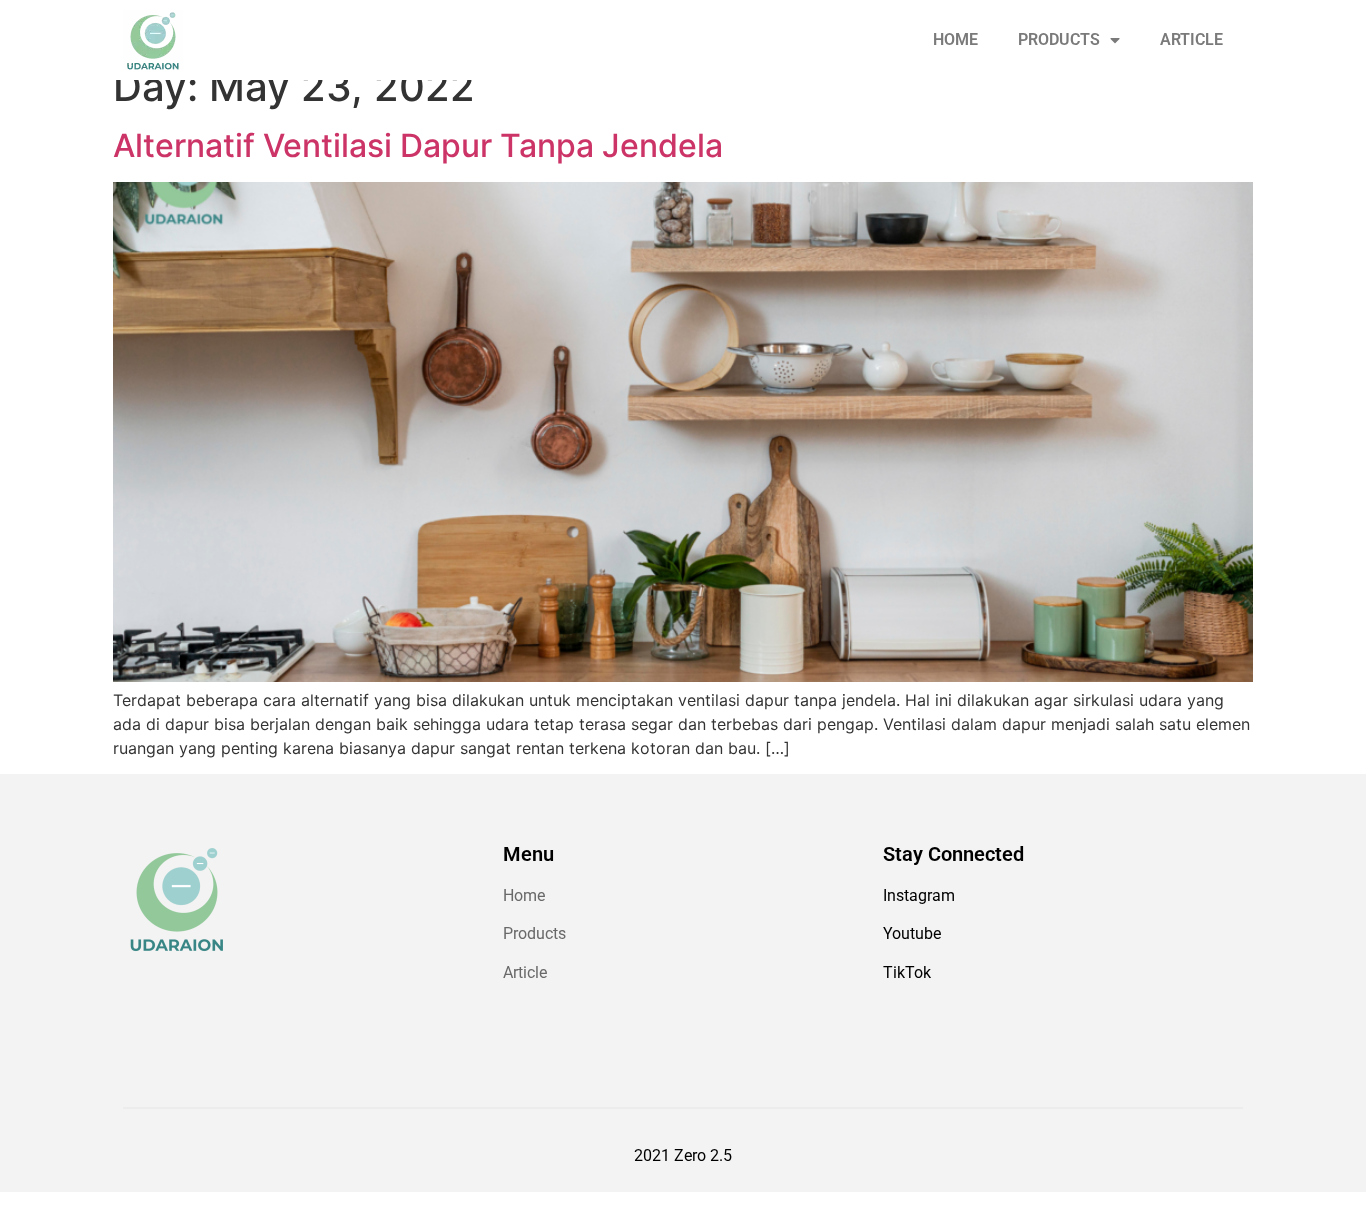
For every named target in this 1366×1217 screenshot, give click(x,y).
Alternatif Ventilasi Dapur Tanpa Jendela (418, 145)
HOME (955, 39)
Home (524, 895)
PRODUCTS (1059, 39)
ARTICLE (1191, 39)
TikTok (907, 972)
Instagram (919, 895)
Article (525, 972)
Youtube (912, 933)
